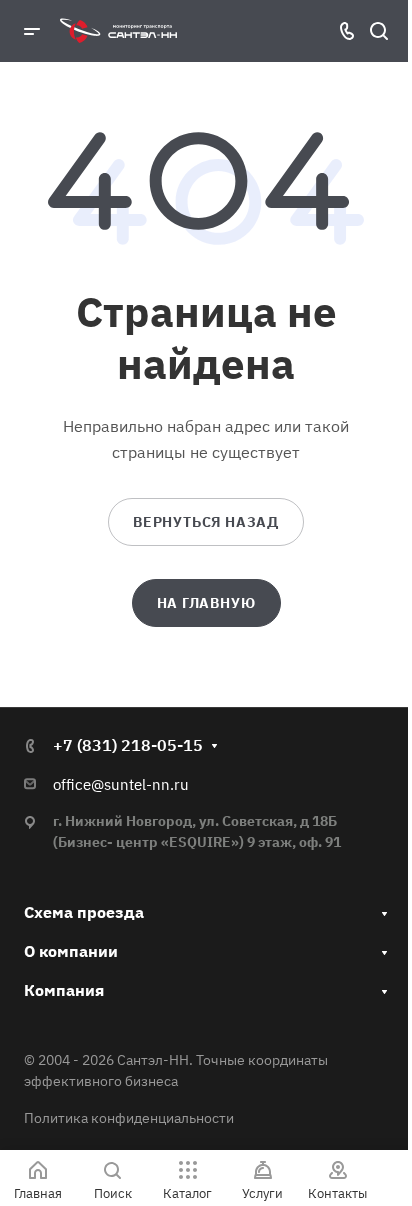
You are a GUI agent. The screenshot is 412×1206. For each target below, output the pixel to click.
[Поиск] (378, 31)
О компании (71, 951)
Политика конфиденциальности (129, 1118)
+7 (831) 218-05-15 (128, 745)
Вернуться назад (206, 522)
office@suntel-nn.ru (121, 784)
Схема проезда (84, 912)
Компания (64, 990)
